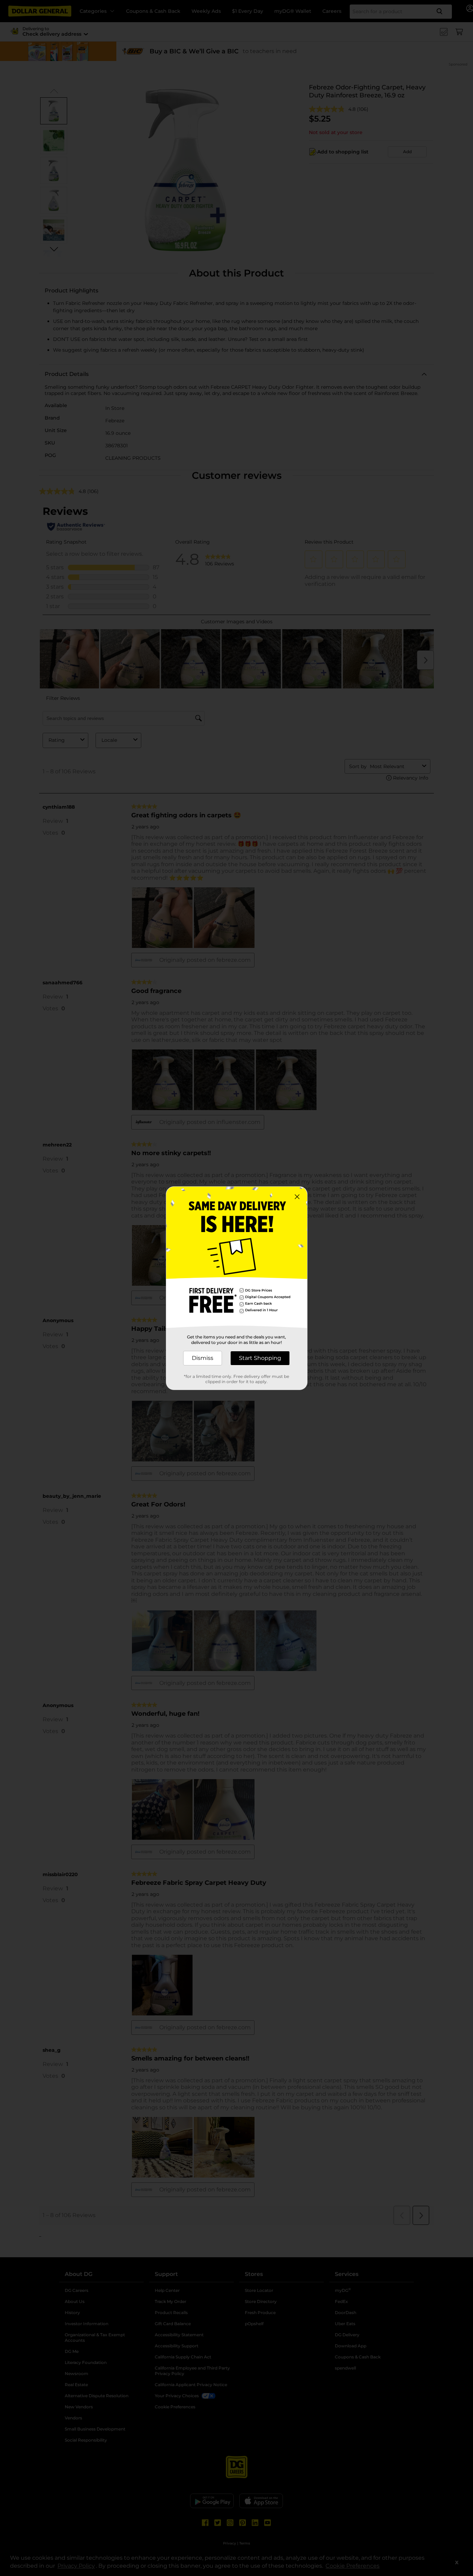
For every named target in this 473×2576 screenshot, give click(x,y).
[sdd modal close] (297, 1197)
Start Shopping (260, 1358)
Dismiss (203, 1358)
